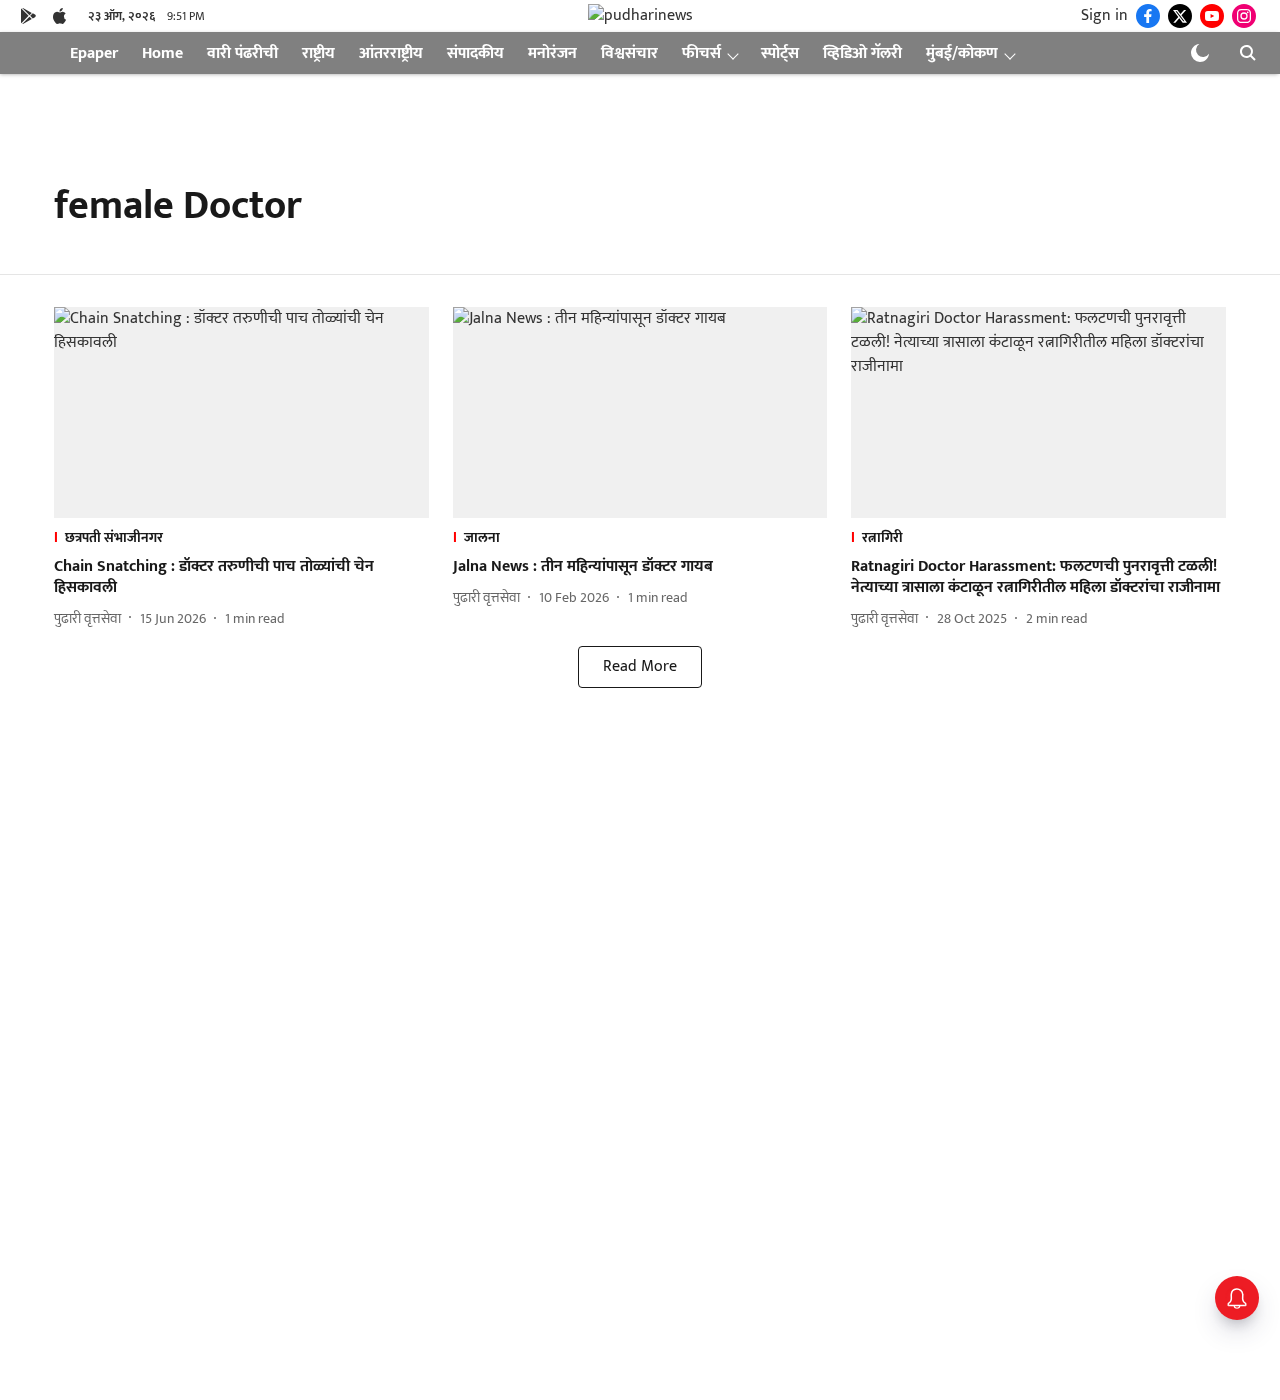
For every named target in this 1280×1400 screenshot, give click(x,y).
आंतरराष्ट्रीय (391, 53)
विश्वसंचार (629, 53)
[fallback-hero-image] (241, 412)
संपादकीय (475, 53)
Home (162, 53)
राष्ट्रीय (318, 53)
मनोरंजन (552, 53)
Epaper (94, 53)
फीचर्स (701, 53)
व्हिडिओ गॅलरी (862, 53)
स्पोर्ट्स (780, 53)
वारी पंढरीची (242, 53)
